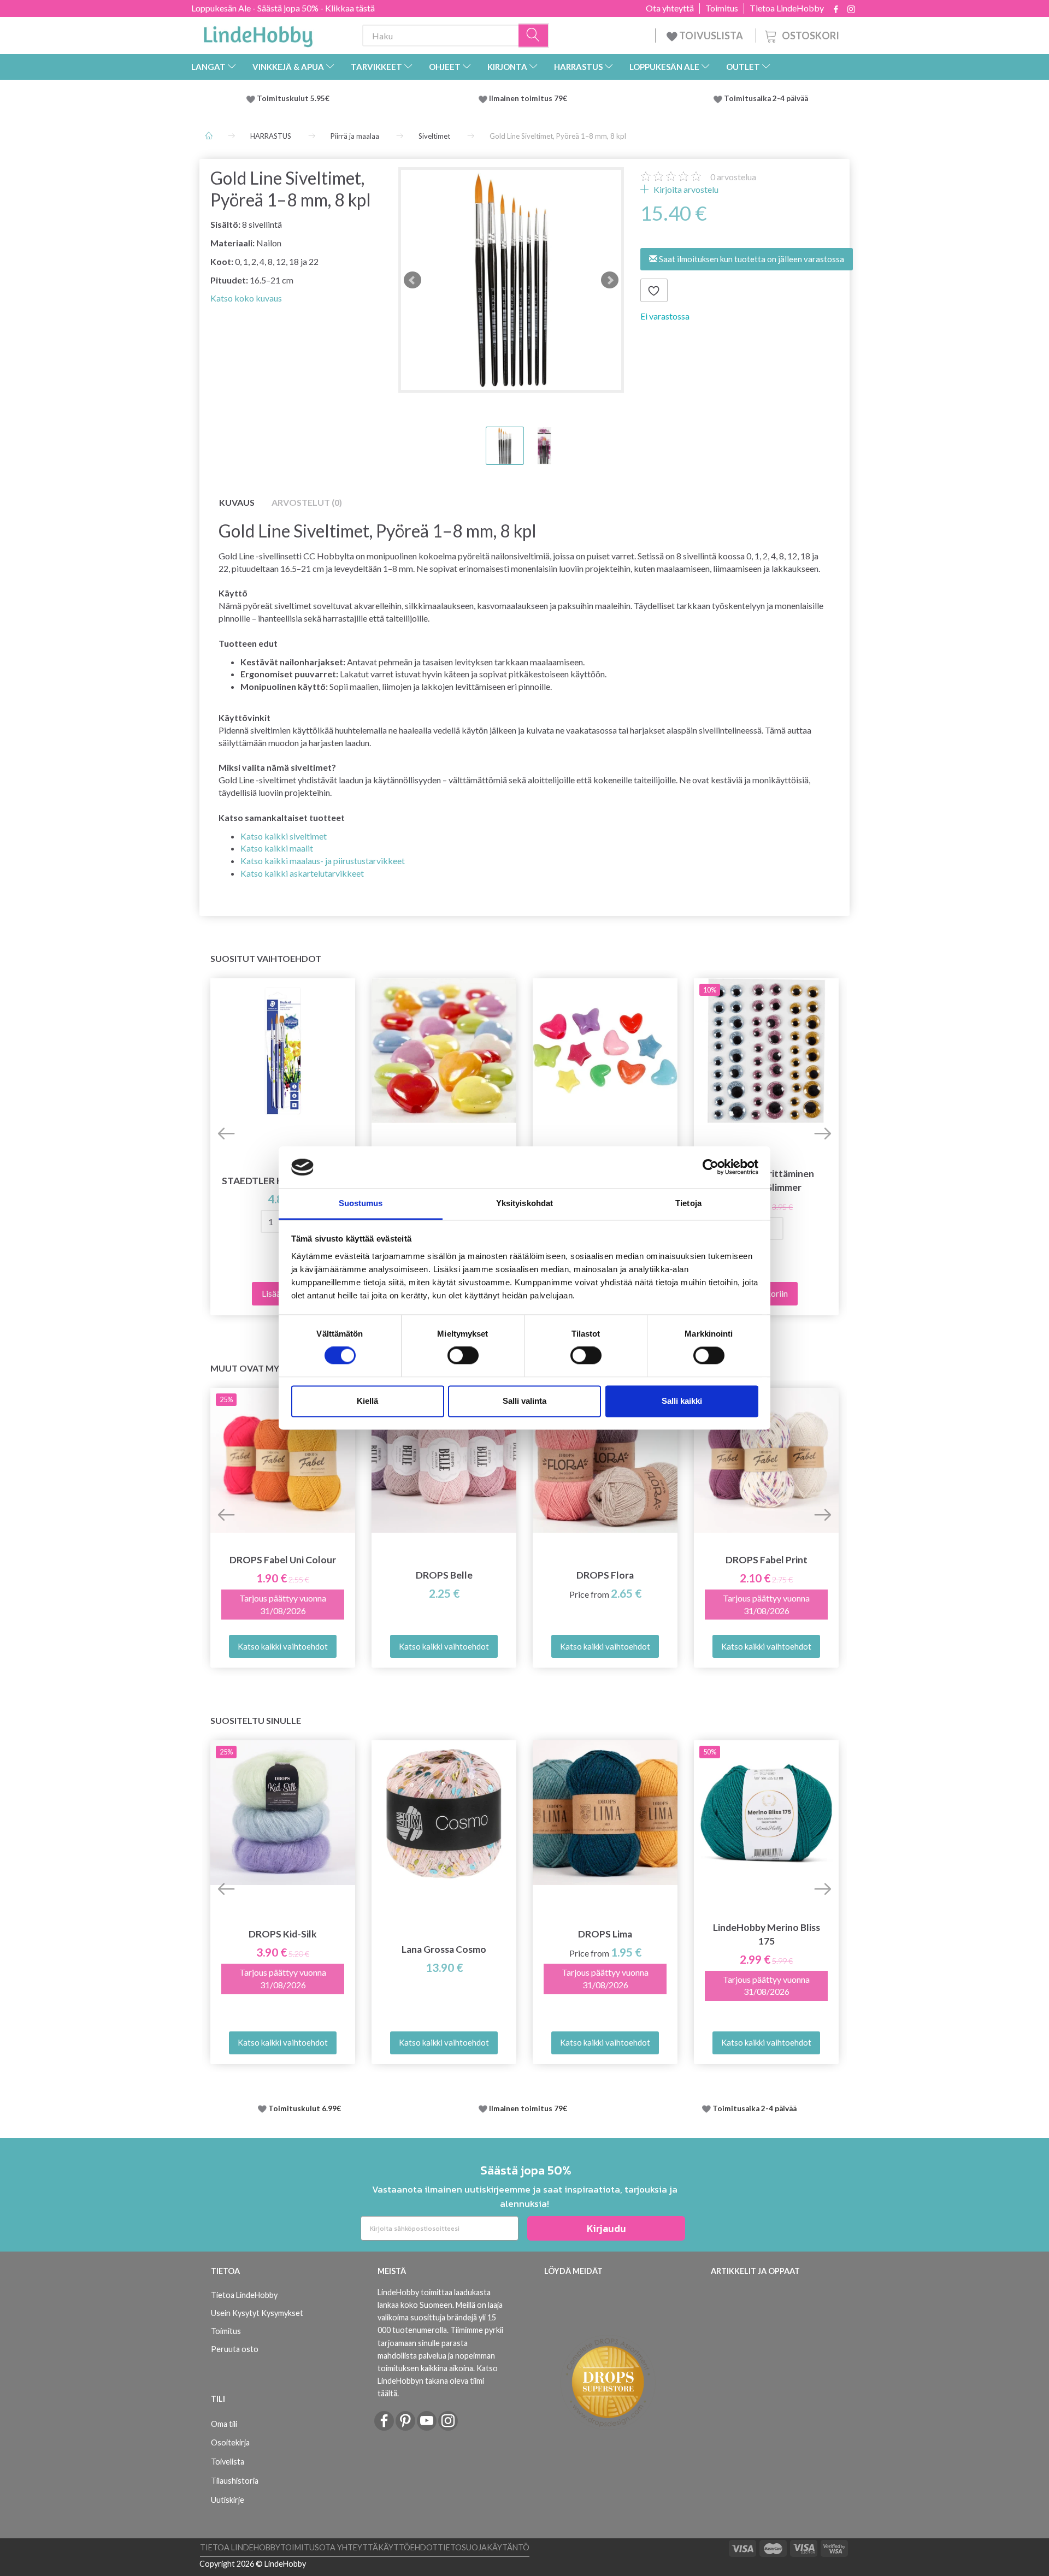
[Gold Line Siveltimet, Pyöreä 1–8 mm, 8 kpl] (511, 280)
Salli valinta (524, 1401)
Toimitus (722, 8)
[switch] (463, 1356)
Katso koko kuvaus (246, 298)
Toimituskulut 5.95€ (293, 98)
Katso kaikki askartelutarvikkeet (302, 873)
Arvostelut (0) (307, 502)
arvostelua (733, 177)
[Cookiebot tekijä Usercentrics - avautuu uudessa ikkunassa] (711, 1167)
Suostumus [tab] (361, 1203)
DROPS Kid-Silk (283, 1934)
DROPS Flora (605, 1575)
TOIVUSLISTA (711, 36)
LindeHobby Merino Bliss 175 (767, 1934)
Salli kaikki (682, 1401)
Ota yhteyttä (670, 8)
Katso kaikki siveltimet (284, 836)
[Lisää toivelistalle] (654, 291)
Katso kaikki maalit (277, 848)
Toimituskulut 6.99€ (305, 2108)
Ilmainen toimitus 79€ (530, 98)
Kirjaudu (606, 2228)
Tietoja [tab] (688, 1203)
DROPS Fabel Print (767, 1560)
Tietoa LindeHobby (787, 8)
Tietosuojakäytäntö (484, 2547)
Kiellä (367, 1401)
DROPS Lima (605, 1934)
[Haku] (534, 36)
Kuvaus (237, 502)
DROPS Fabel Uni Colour (283, 1560)
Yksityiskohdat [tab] (524, 1203)
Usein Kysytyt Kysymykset (257, 2313)
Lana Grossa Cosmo (444, 1949)
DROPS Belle (444, 1575)
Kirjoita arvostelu (685, 189)
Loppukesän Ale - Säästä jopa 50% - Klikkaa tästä (283, 8)
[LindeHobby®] (258, 33)
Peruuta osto (235, 2349)
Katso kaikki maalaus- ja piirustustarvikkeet (323, 861)
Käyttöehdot (408, 2547)
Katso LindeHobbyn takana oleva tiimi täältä (438, 2381)
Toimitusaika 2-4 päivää (766, 98)
